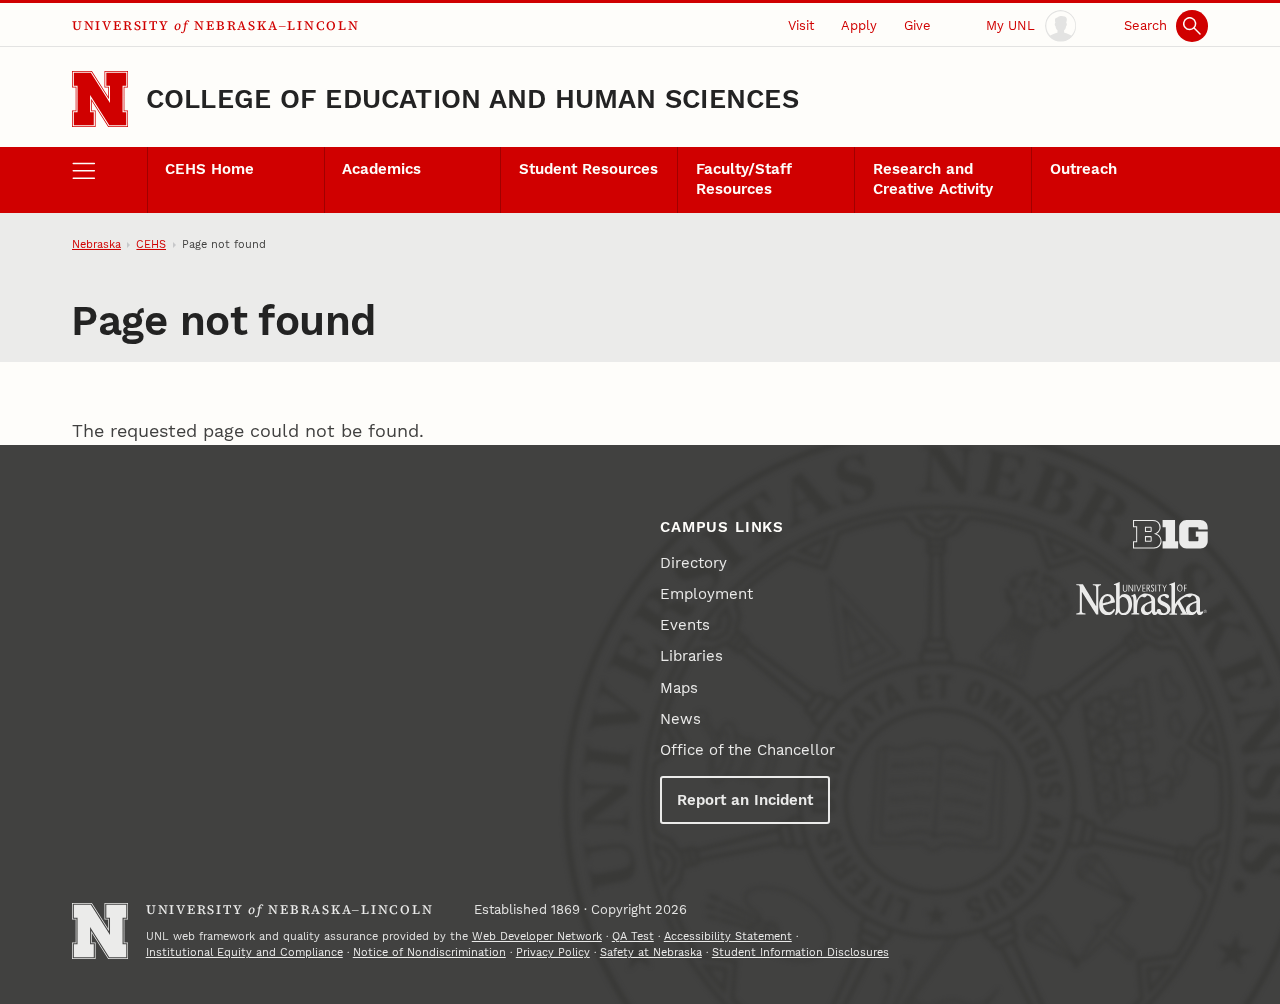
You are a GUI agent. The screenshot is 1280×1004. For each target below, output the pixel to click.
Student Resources (588, 169)
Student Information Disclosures (800, 952)
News (680, 719)
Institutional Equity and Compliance (244, 952)
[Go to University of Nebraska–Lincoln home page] (100, 99)
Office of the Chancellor (747, 750)
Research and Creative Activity (933, 179)
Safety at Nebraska (651, 952)
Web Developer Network (537, 936)
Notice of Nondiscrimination (429, 952)
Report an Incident (745, 800)
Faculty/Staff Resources (744, 179)
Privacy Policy (553, 952)
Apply (859, 25)
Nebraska (96, 244)
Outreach (1083, 169)
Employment (706, 594)
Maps (679, 688)
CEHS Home (209, 169)
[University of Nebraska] (1141, 598)
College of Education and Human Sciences (472, 98)
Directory (693, 563)
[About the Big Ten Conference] (1170, 534)
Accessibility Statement (728, 936)
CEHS (151, 244)
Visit (801, 25)
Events (685, 625)
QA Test (633, 936)
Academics (381, 169)
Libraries (691, 656)
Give (917, 25)
